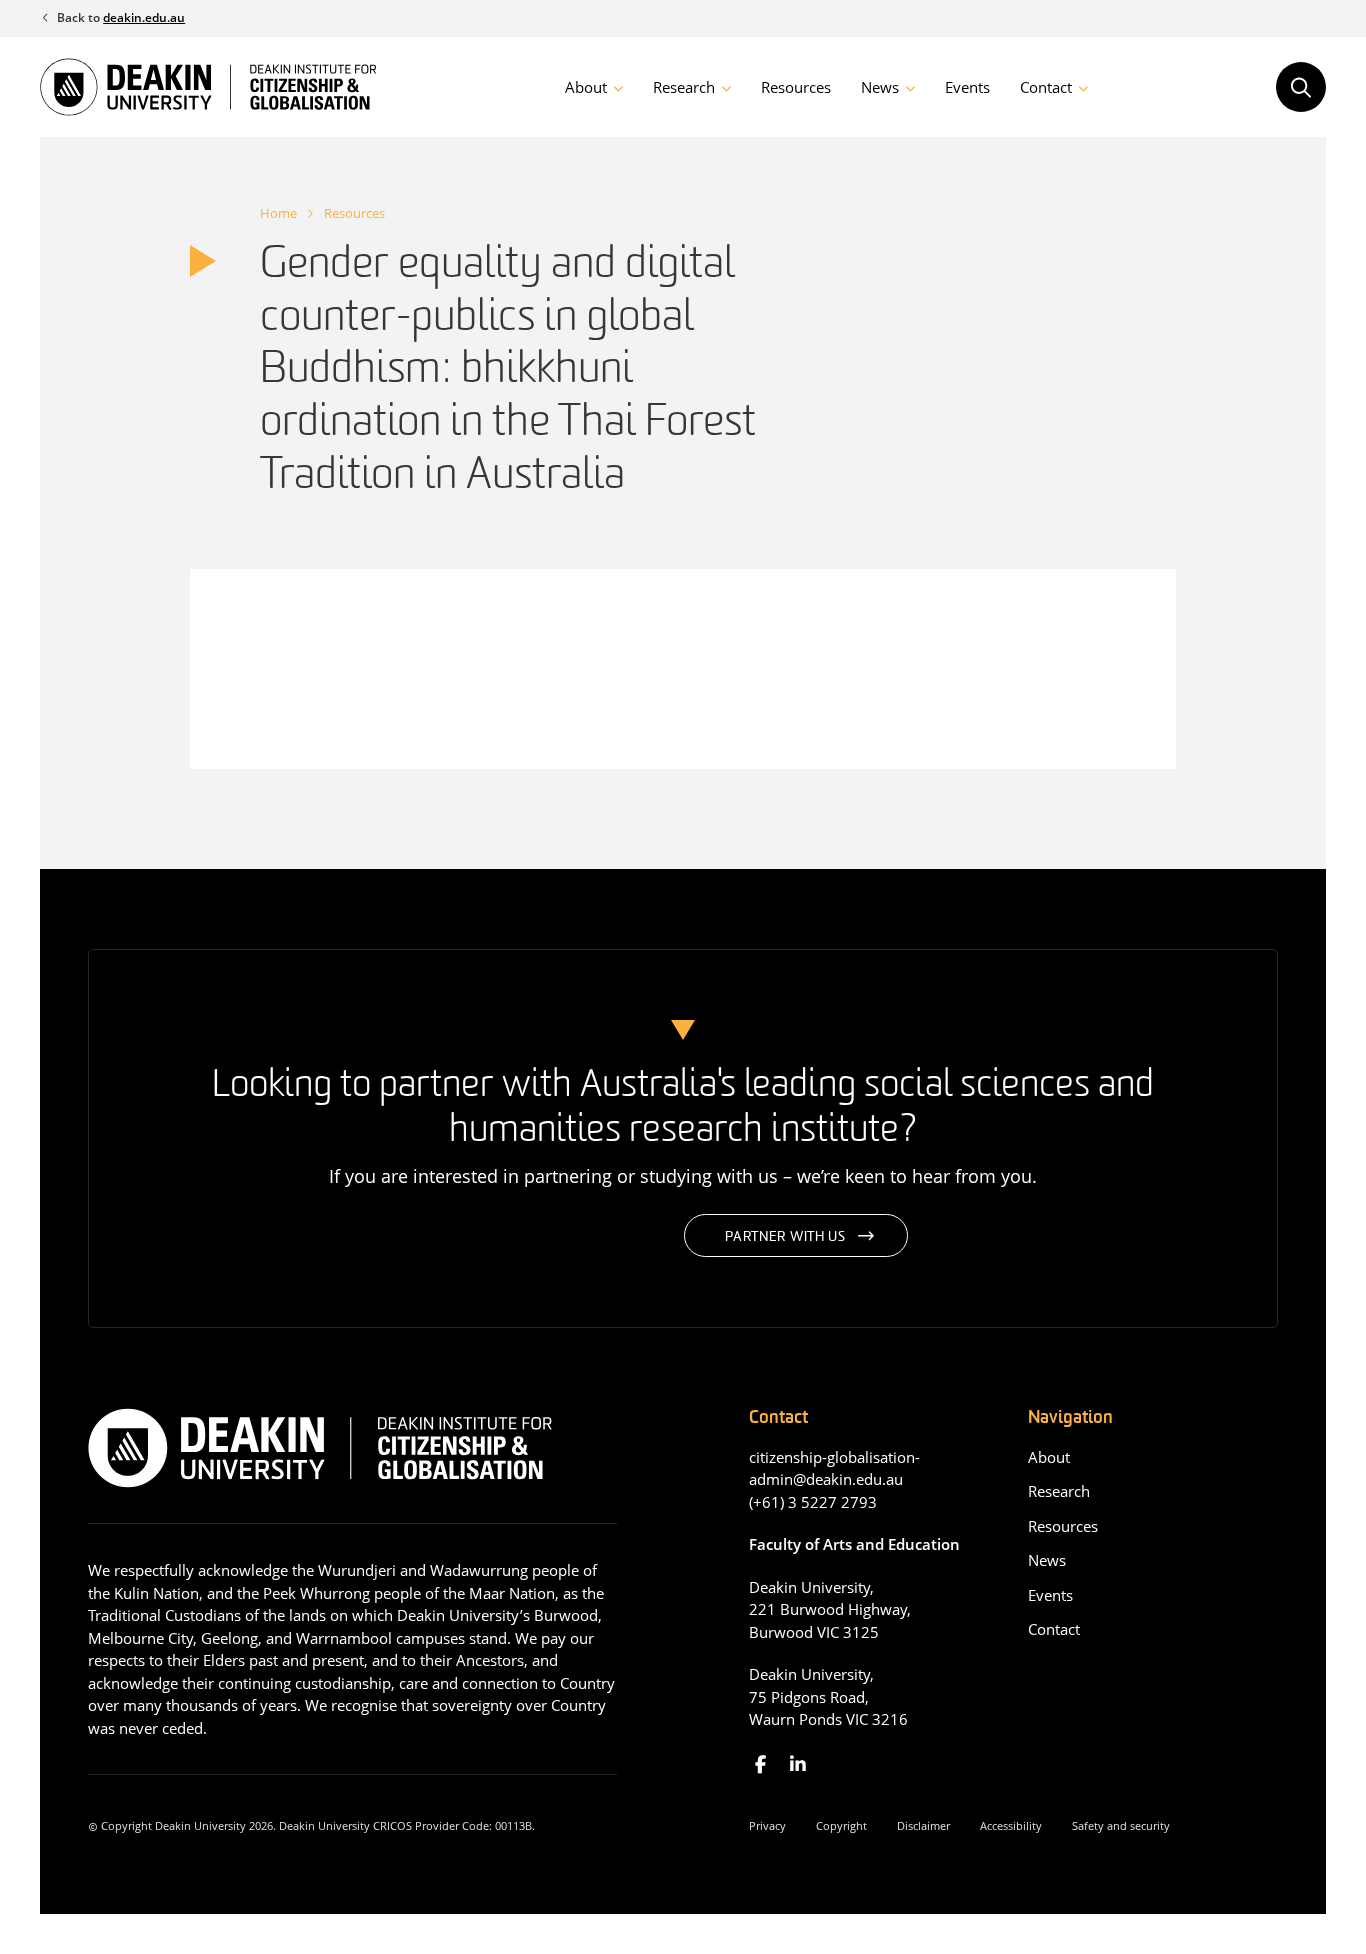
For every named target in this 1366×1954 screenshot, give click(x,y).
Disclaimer (923, 1825)
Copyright (841, 1825)
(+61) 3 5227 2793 (813, 1502)
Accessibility (1011, 1825)
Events (967, 87)
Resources (796, 87)
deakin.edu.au (144, 17)
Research (684, 87)
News (880, 87)
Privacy (767, 1825)
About (586, 87)
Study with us (550, 1237)
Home (278, 213)
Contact (1046, 87)
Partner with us (785, 1237)
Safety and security (1121, 1825)
